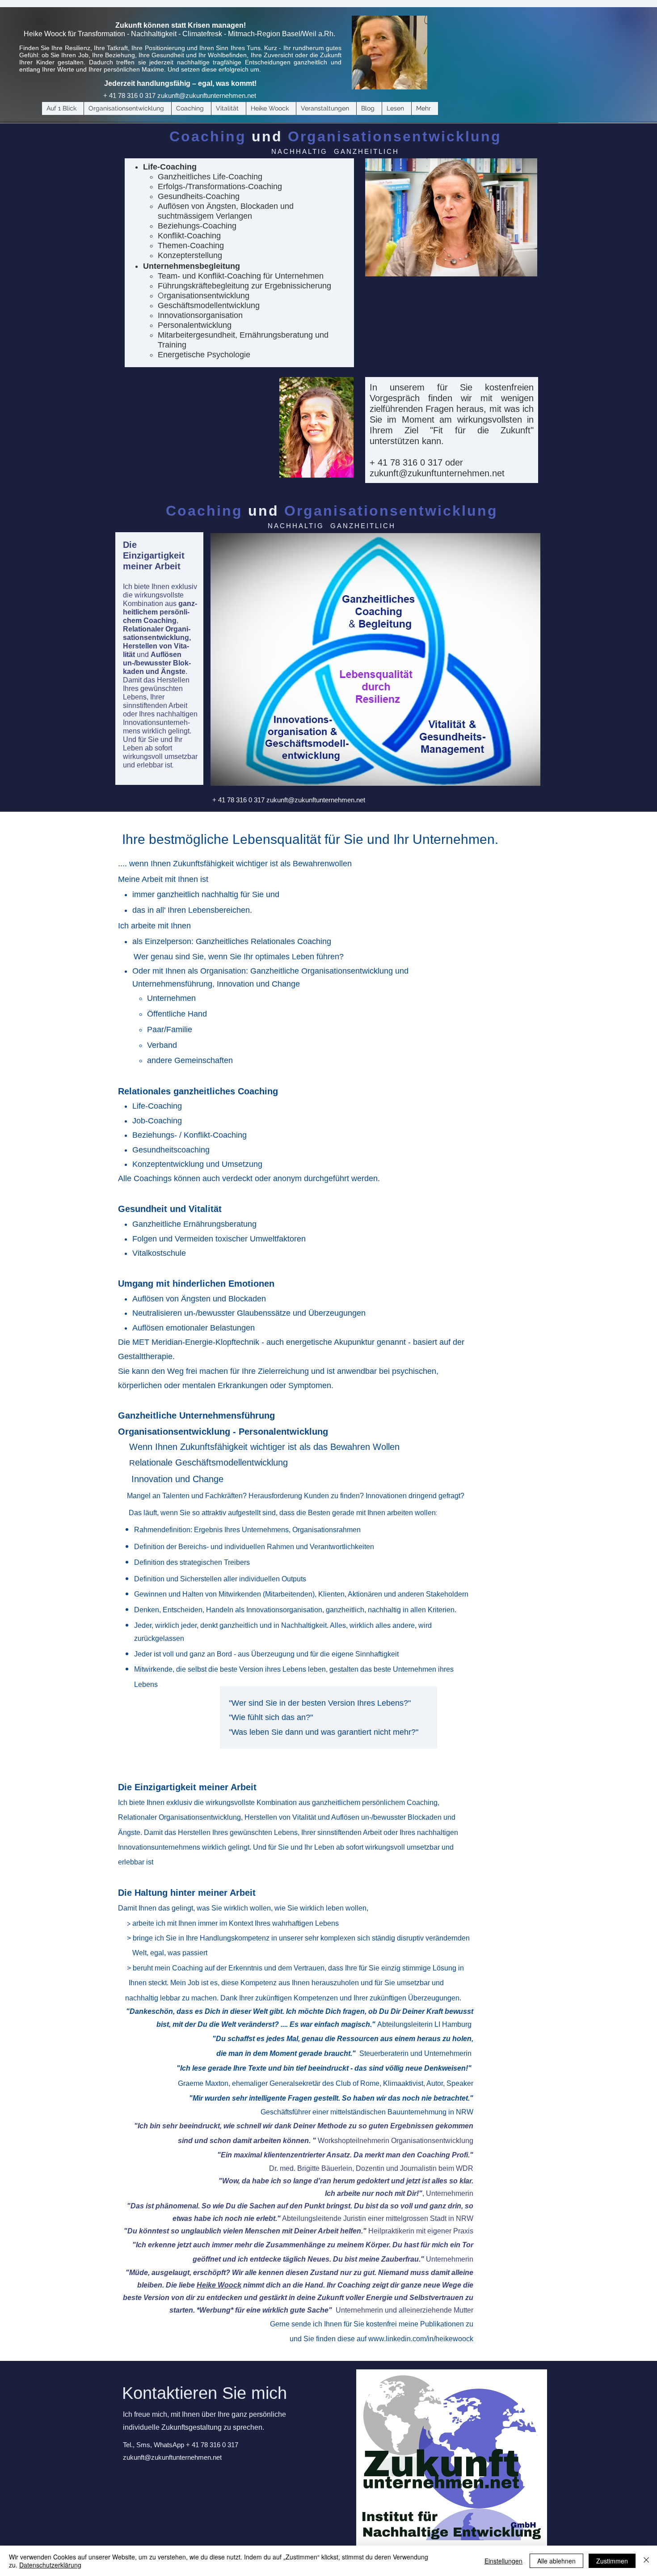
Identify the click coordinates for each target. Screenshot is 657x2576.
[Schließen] (646, 2561)
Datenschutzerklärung (50, 2565)
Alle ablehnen (556, 2561)
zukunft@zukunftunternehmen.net (207, 95)
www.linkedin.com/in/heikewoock (421, 2339)
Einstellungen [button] (503, 2561)
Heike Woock (219, 2285)
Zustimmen (612, 2561)
